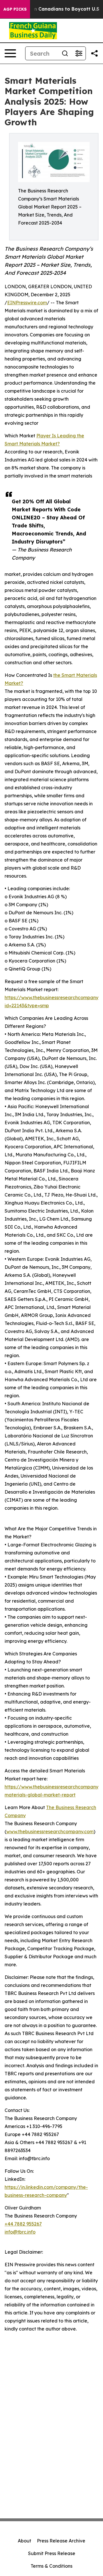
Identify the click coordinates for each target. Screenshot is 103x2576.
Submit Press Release (52, 2553)
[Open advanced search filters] (79, 53)
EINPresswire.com (27, 303)
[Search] (65, 53)
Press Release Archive (61, 2541)
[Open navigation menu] (10, 53)
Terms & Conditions (51, 2566)
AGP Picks (15, 9)
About (24, 2541)
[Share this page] (94, 53)
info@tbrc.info (20, 2232)
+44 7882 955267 (23, 2224)
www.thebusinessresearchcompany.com (50, 1831)
